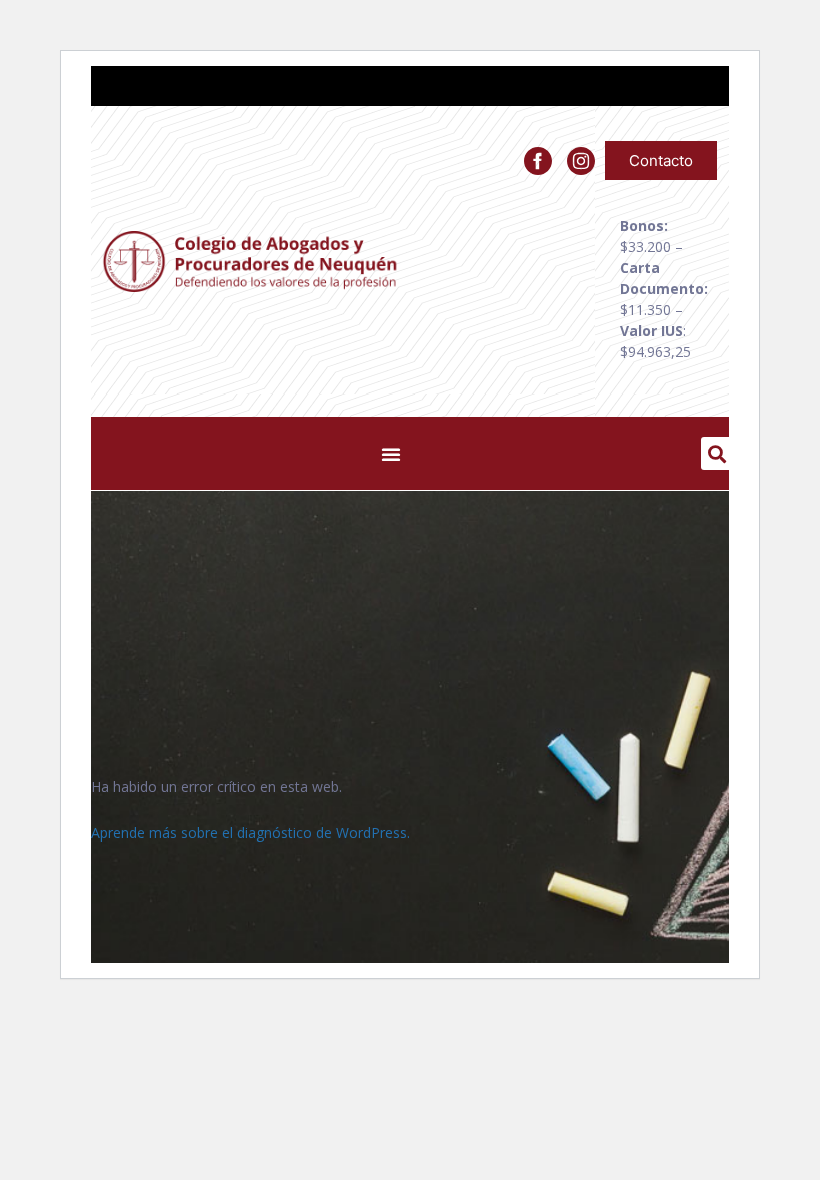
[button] (717, 453)
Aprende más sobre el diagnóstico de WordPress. (250, 832)
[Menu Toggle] (391, 454)
